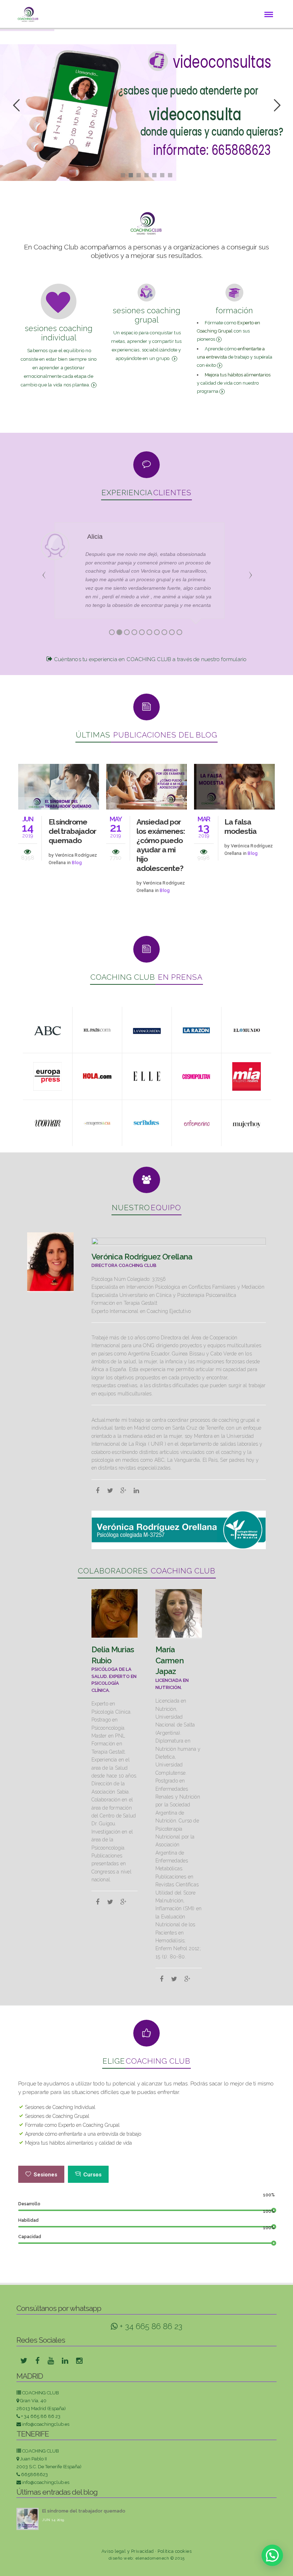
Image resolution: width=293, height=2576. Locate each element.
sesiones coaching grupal (146, 315)
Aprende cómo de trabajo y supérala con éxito (235, 357)
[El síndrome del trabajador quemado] (59, 786)
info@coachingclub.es (46, 2424)
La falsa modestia (240, 826)
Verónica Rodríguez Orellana (142, 1257)
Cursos (92, 2175)
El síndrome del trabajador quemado (72, 831)
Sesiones (45, 2175)
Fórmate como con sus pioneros (229, 331)
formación (234, 310)
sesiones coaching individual (59, 333)
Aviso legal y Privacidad (128, 2551)
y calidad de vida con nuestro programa (234, 383)
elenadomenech (153, 2558)
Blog (77, 863)
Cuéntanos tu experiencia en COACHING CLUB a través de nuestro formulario (150, 659)
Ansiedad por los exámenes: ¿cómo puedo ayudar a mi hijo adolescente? (161, 845)
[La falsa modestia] (234, 786)
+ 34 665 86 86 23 (150, 2326)
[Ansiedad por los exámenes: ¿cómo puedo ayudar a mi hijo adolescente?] (146, 786)
